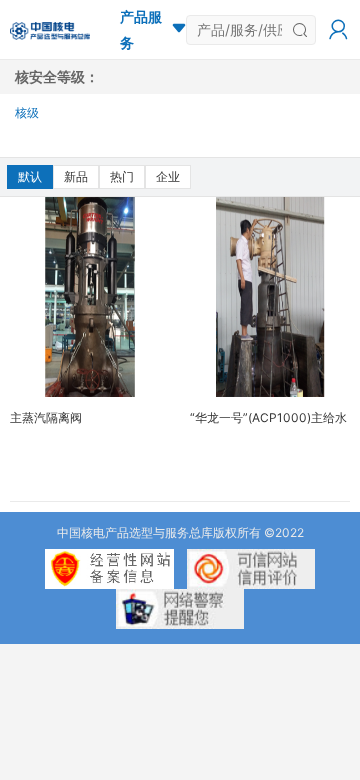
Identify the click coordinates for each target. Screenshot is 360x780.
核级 (27, 112)
